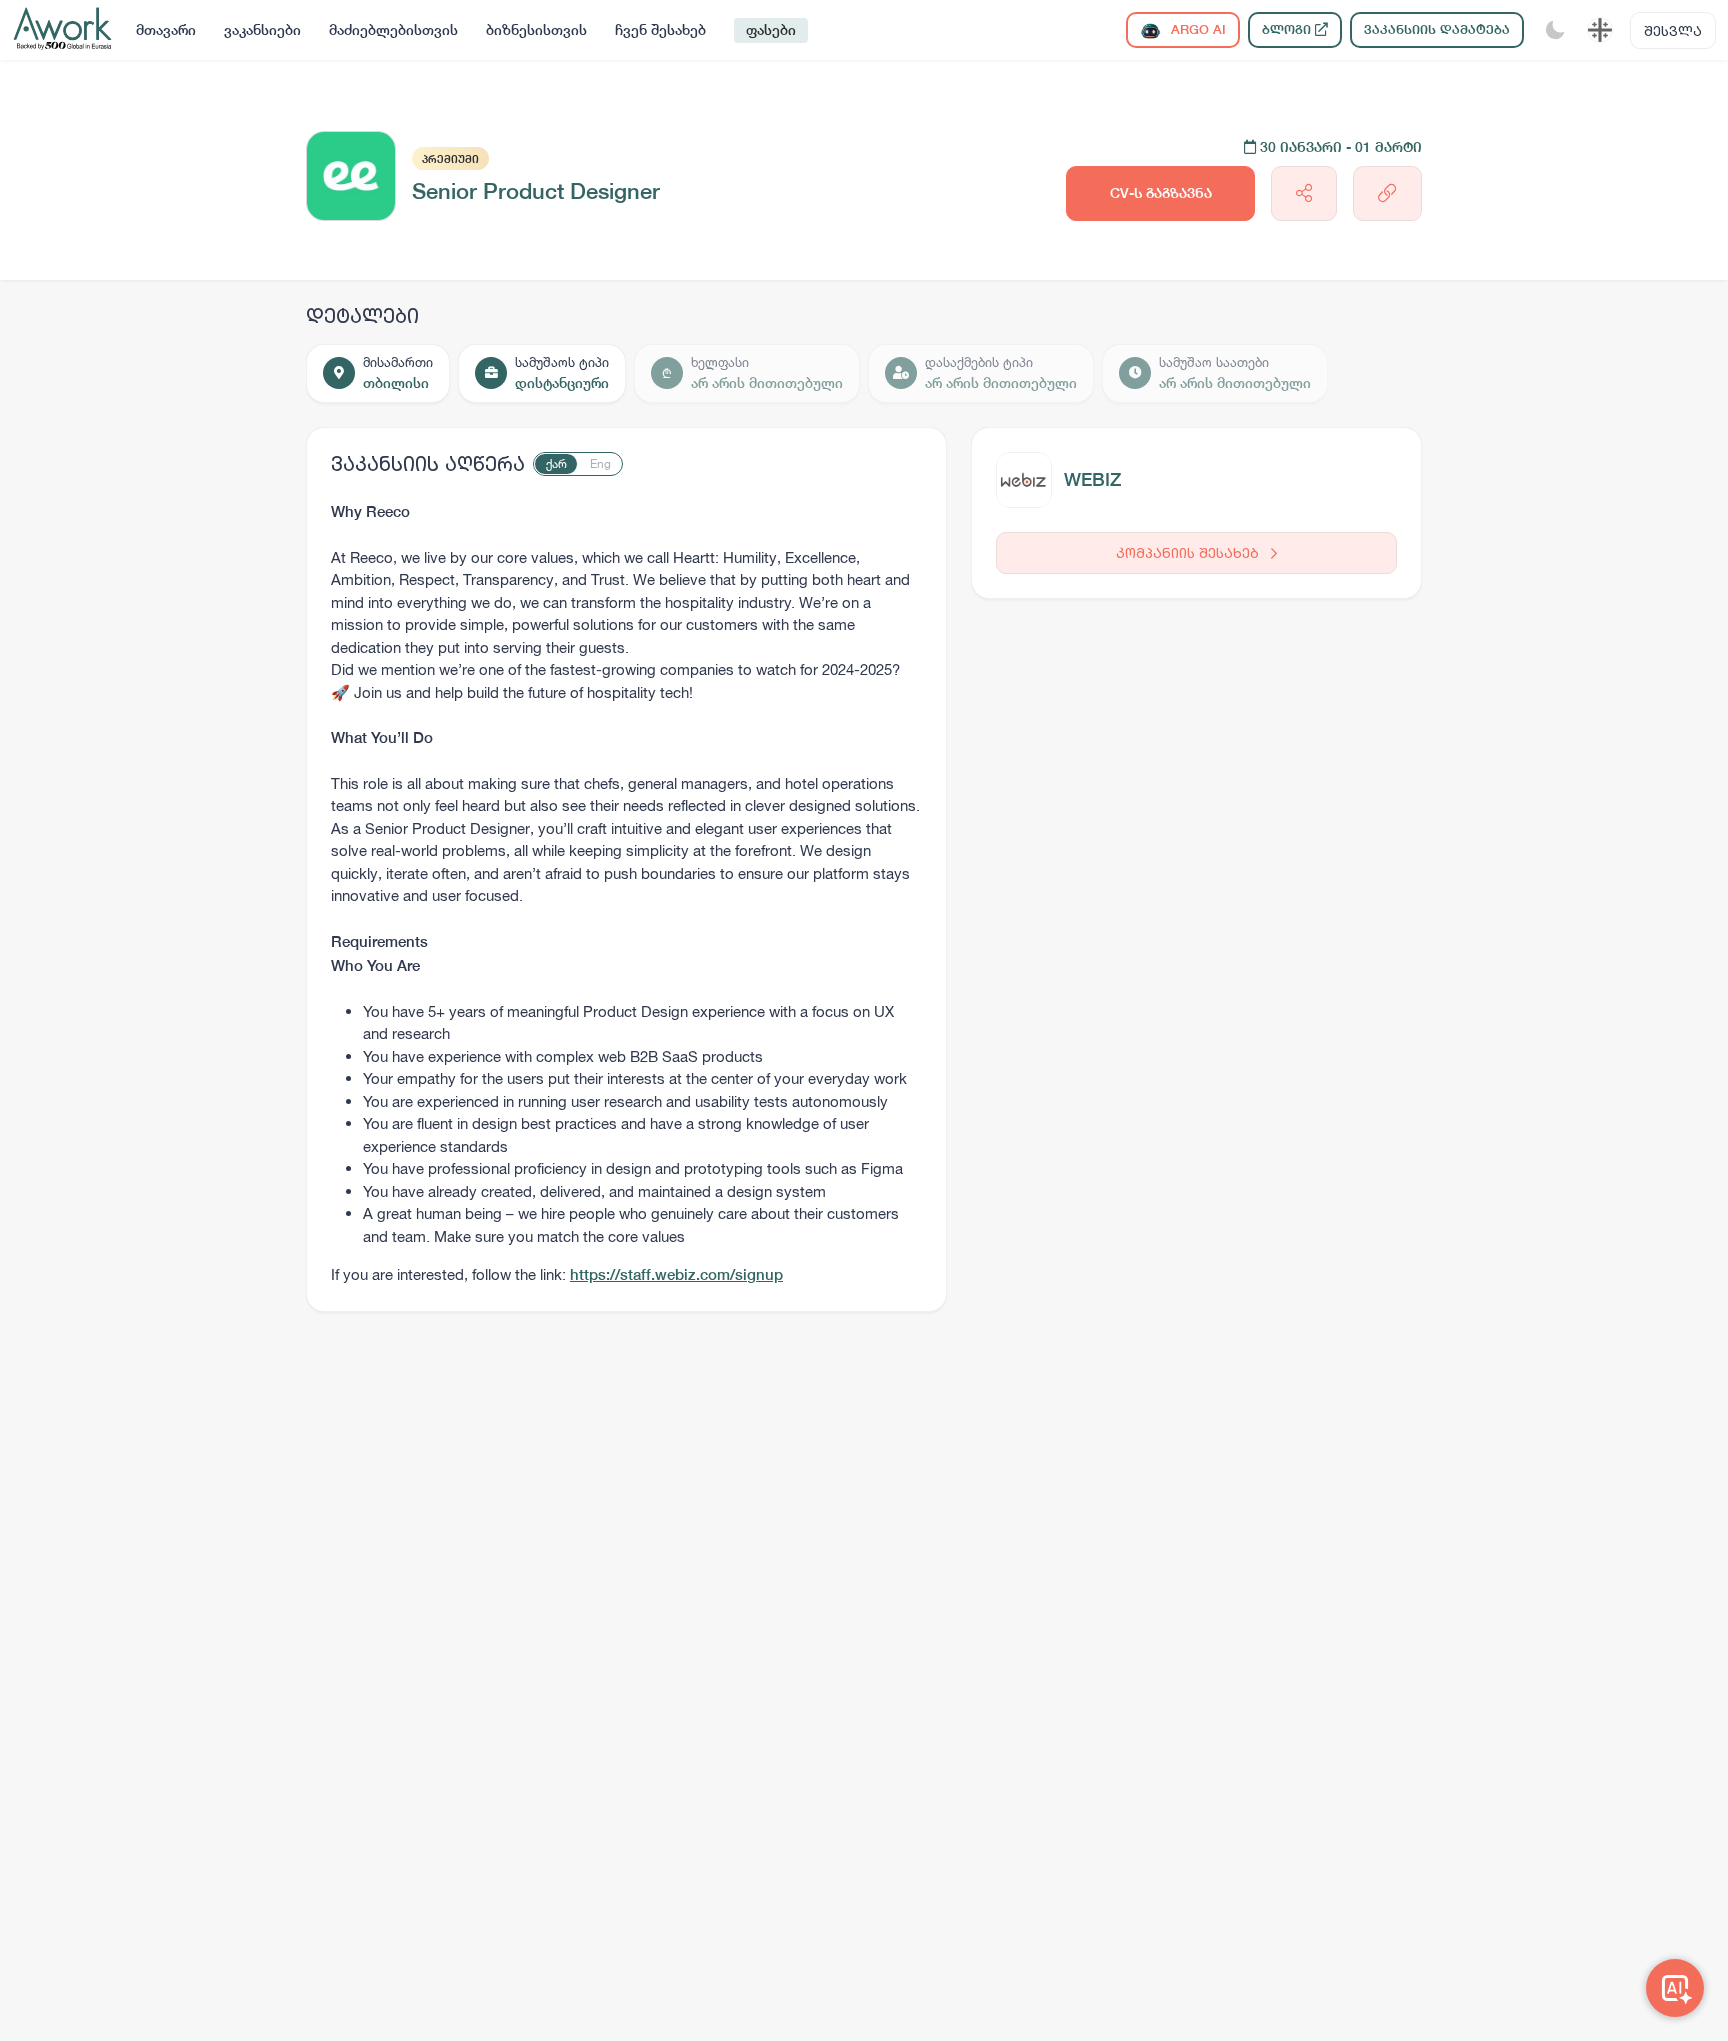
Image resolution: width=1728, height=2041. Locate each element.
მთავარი (166, 30)
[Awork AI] (1675, 1988)
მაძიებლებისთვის (393, 30)
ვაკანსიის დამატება (1437, 29)
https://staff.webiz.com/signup (676, 1274)
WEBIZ (1092, 479)
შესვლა (1673, 30)
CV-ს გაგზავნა (1161, 193)
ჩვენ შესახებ (660, 30)
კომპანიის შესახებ (1189, 552)
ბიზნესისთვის (536, 30)
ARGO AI (1196, 29)
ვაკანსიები (262, 30)
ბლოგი (1288, 29)
